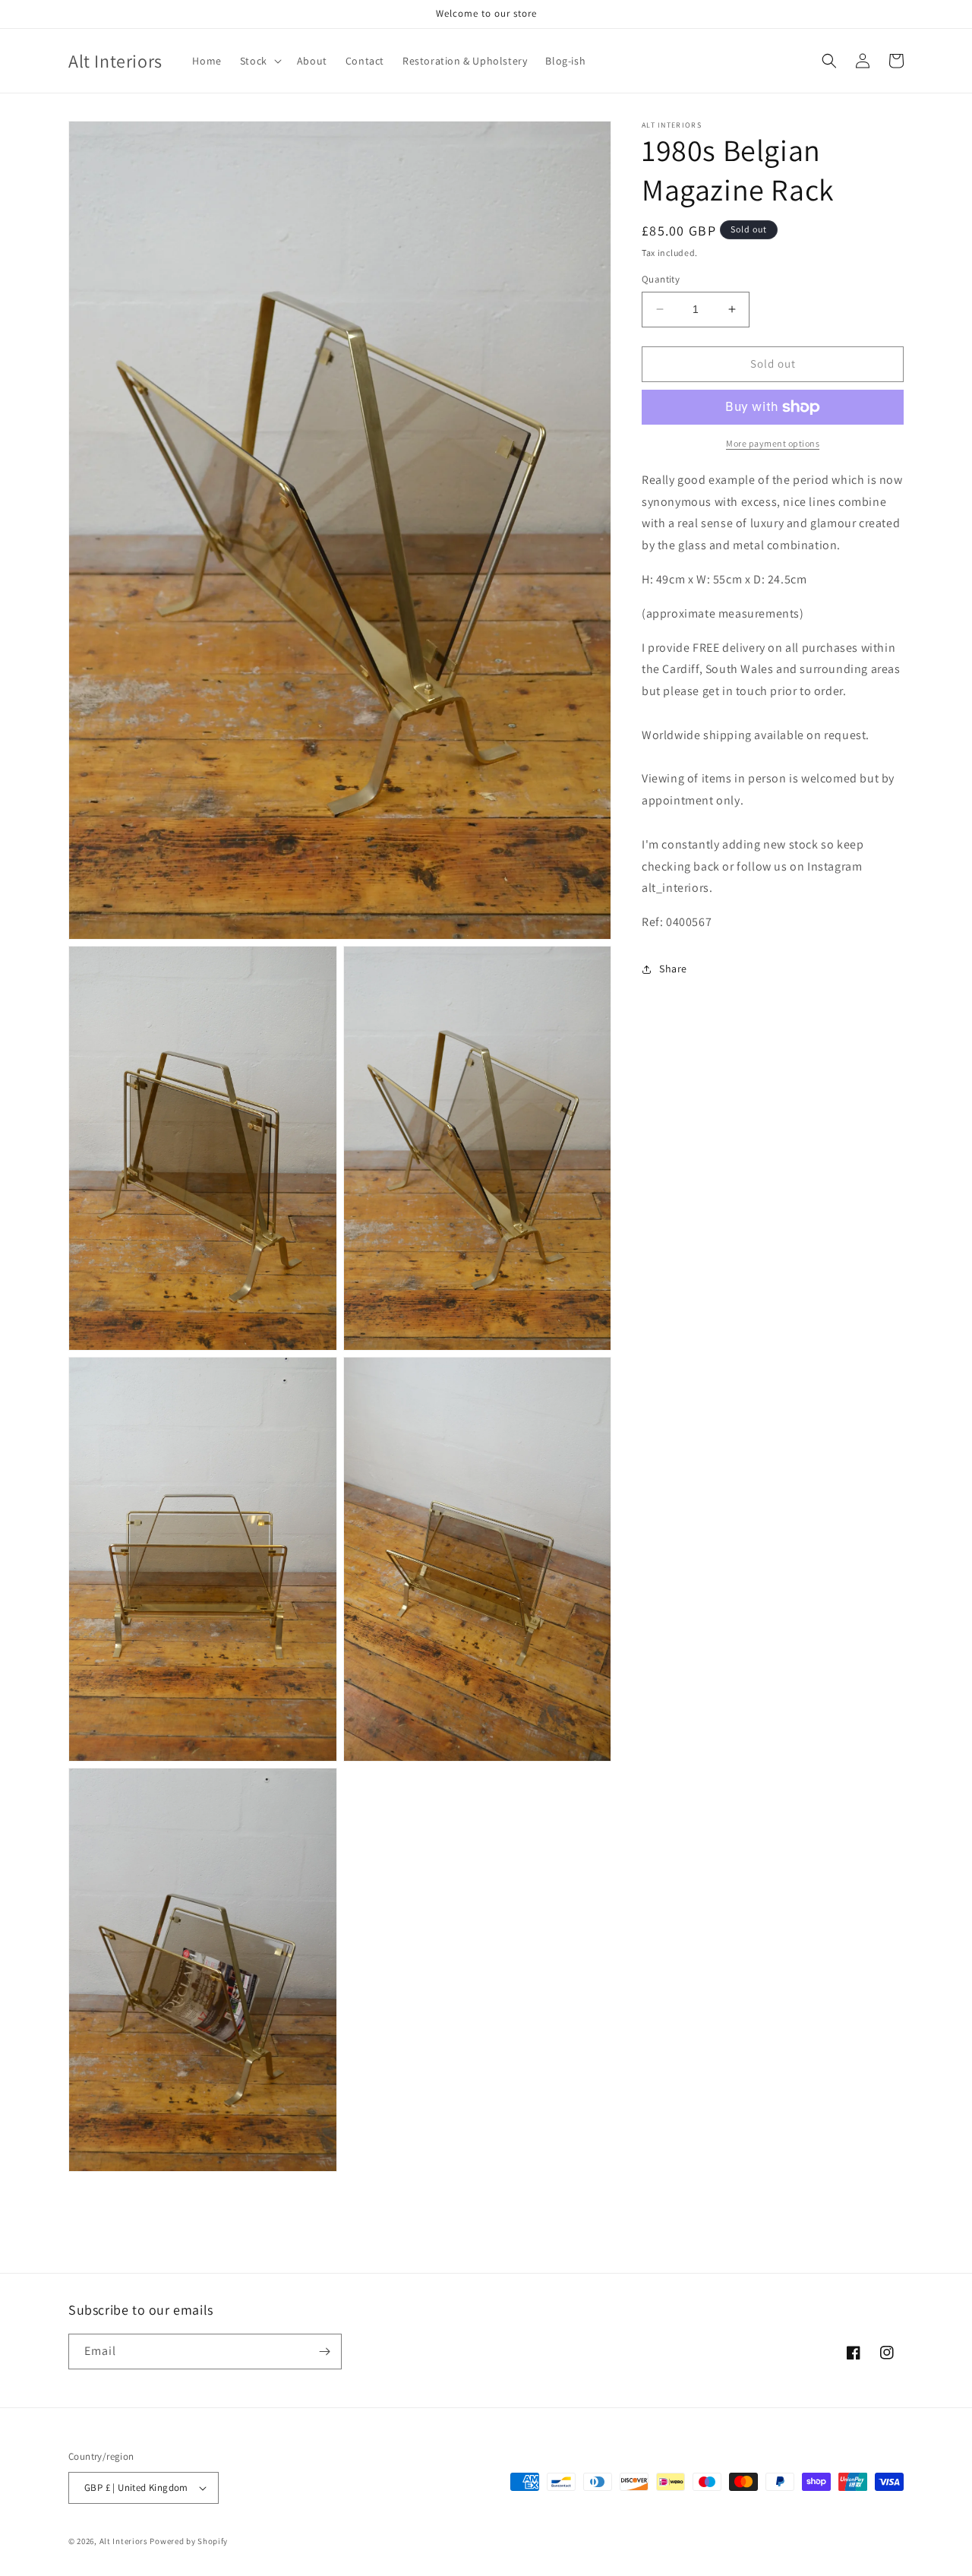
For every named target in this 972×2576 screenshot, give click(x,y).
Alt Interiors (124, 2541)
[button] (259, 61)
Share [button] (673, 969)
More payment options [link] (773, 443)
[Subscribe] (324, 2352)
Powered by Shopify (189, 2541)
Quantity (661, 279)
